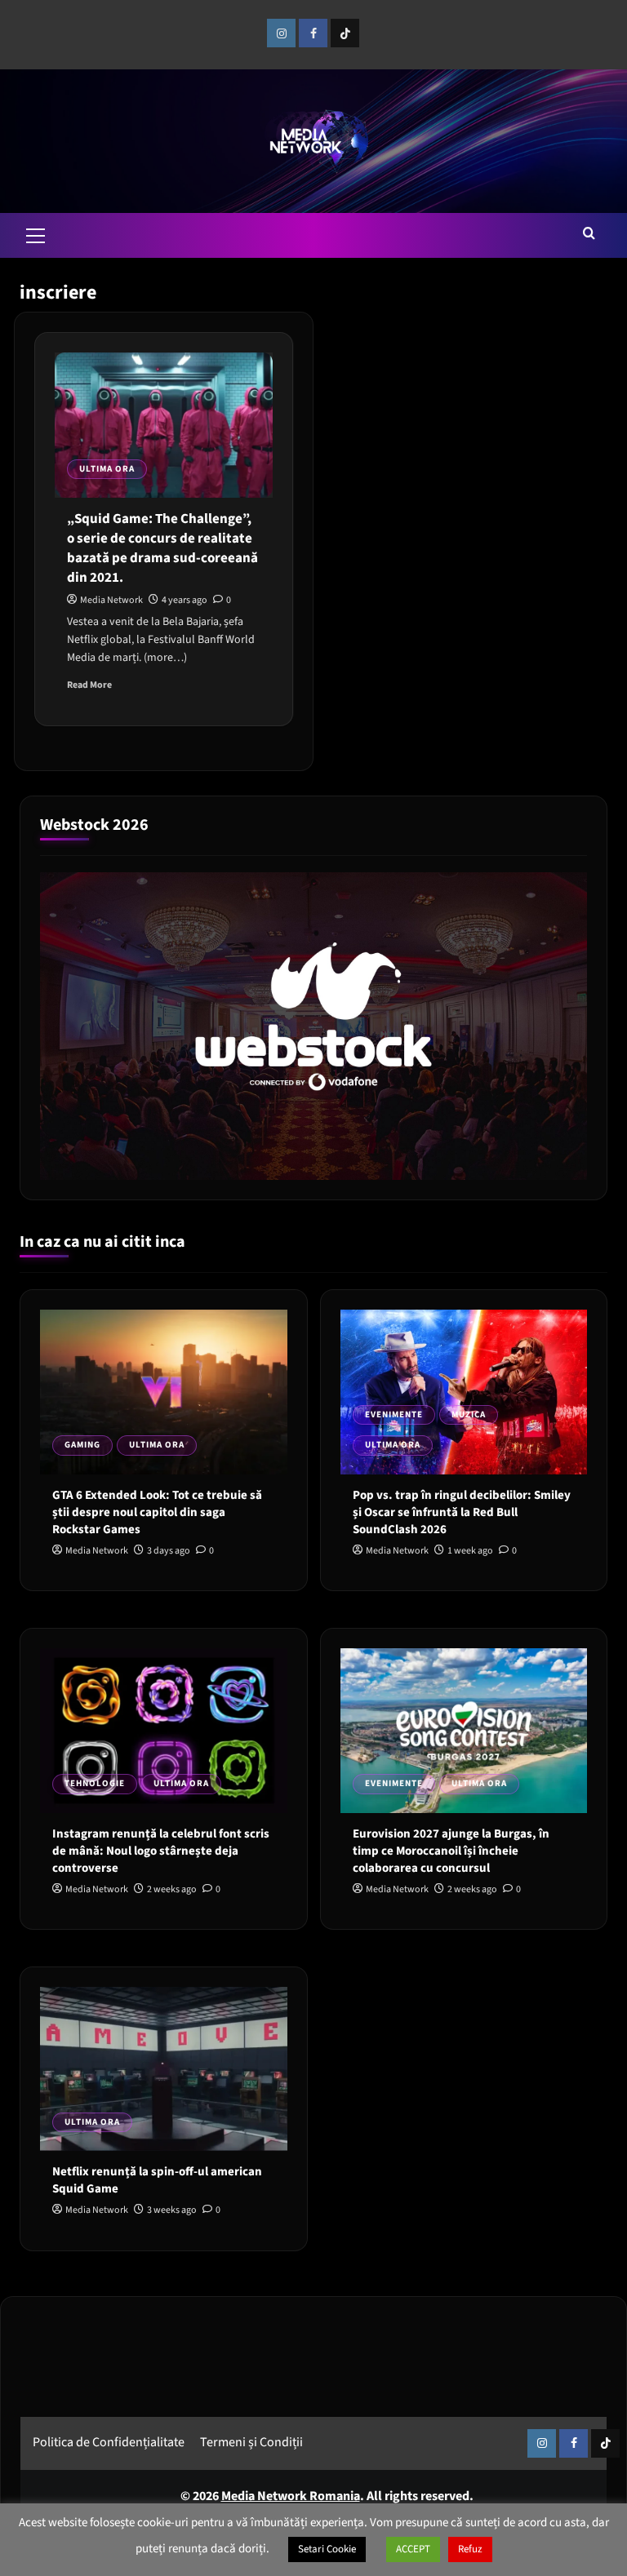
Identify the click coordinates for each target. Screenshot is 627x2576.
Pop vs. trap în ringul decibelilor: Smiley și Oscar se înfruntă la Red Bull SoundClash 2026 (462, 1512)
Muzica (469, 1414)
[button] (36, 233)
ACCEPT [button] (413, 2549)
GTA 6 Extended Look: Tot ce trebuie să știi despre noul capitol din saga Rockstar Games (157, 1512)
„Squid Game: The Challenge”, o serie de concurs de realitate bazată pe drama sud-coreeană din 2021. (162, 548)
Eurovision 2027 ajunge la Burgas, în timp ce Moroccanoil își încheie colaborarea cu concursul (451, 1851)
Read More (89, 685)
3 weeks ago (172, 2210)
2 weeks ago (172, 1889)
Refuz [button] (470, 2549)
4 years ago (185, 600)
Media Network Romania (291, 2496)
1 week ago (470, 1551)
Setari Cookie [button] (327, 2549)
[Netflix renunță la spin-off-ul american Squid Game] (164, 2069)
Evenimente (394, 1414)
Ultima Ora (107, 469)
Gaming (82, 1445)
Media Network (111, 600)
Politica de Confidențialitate (109, 2442)
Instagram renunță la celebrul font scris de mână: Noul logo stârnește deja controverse (161, 1851)
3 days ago (169, 1551)
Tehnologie (95, 1783)
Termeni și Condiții (251, 2442)
